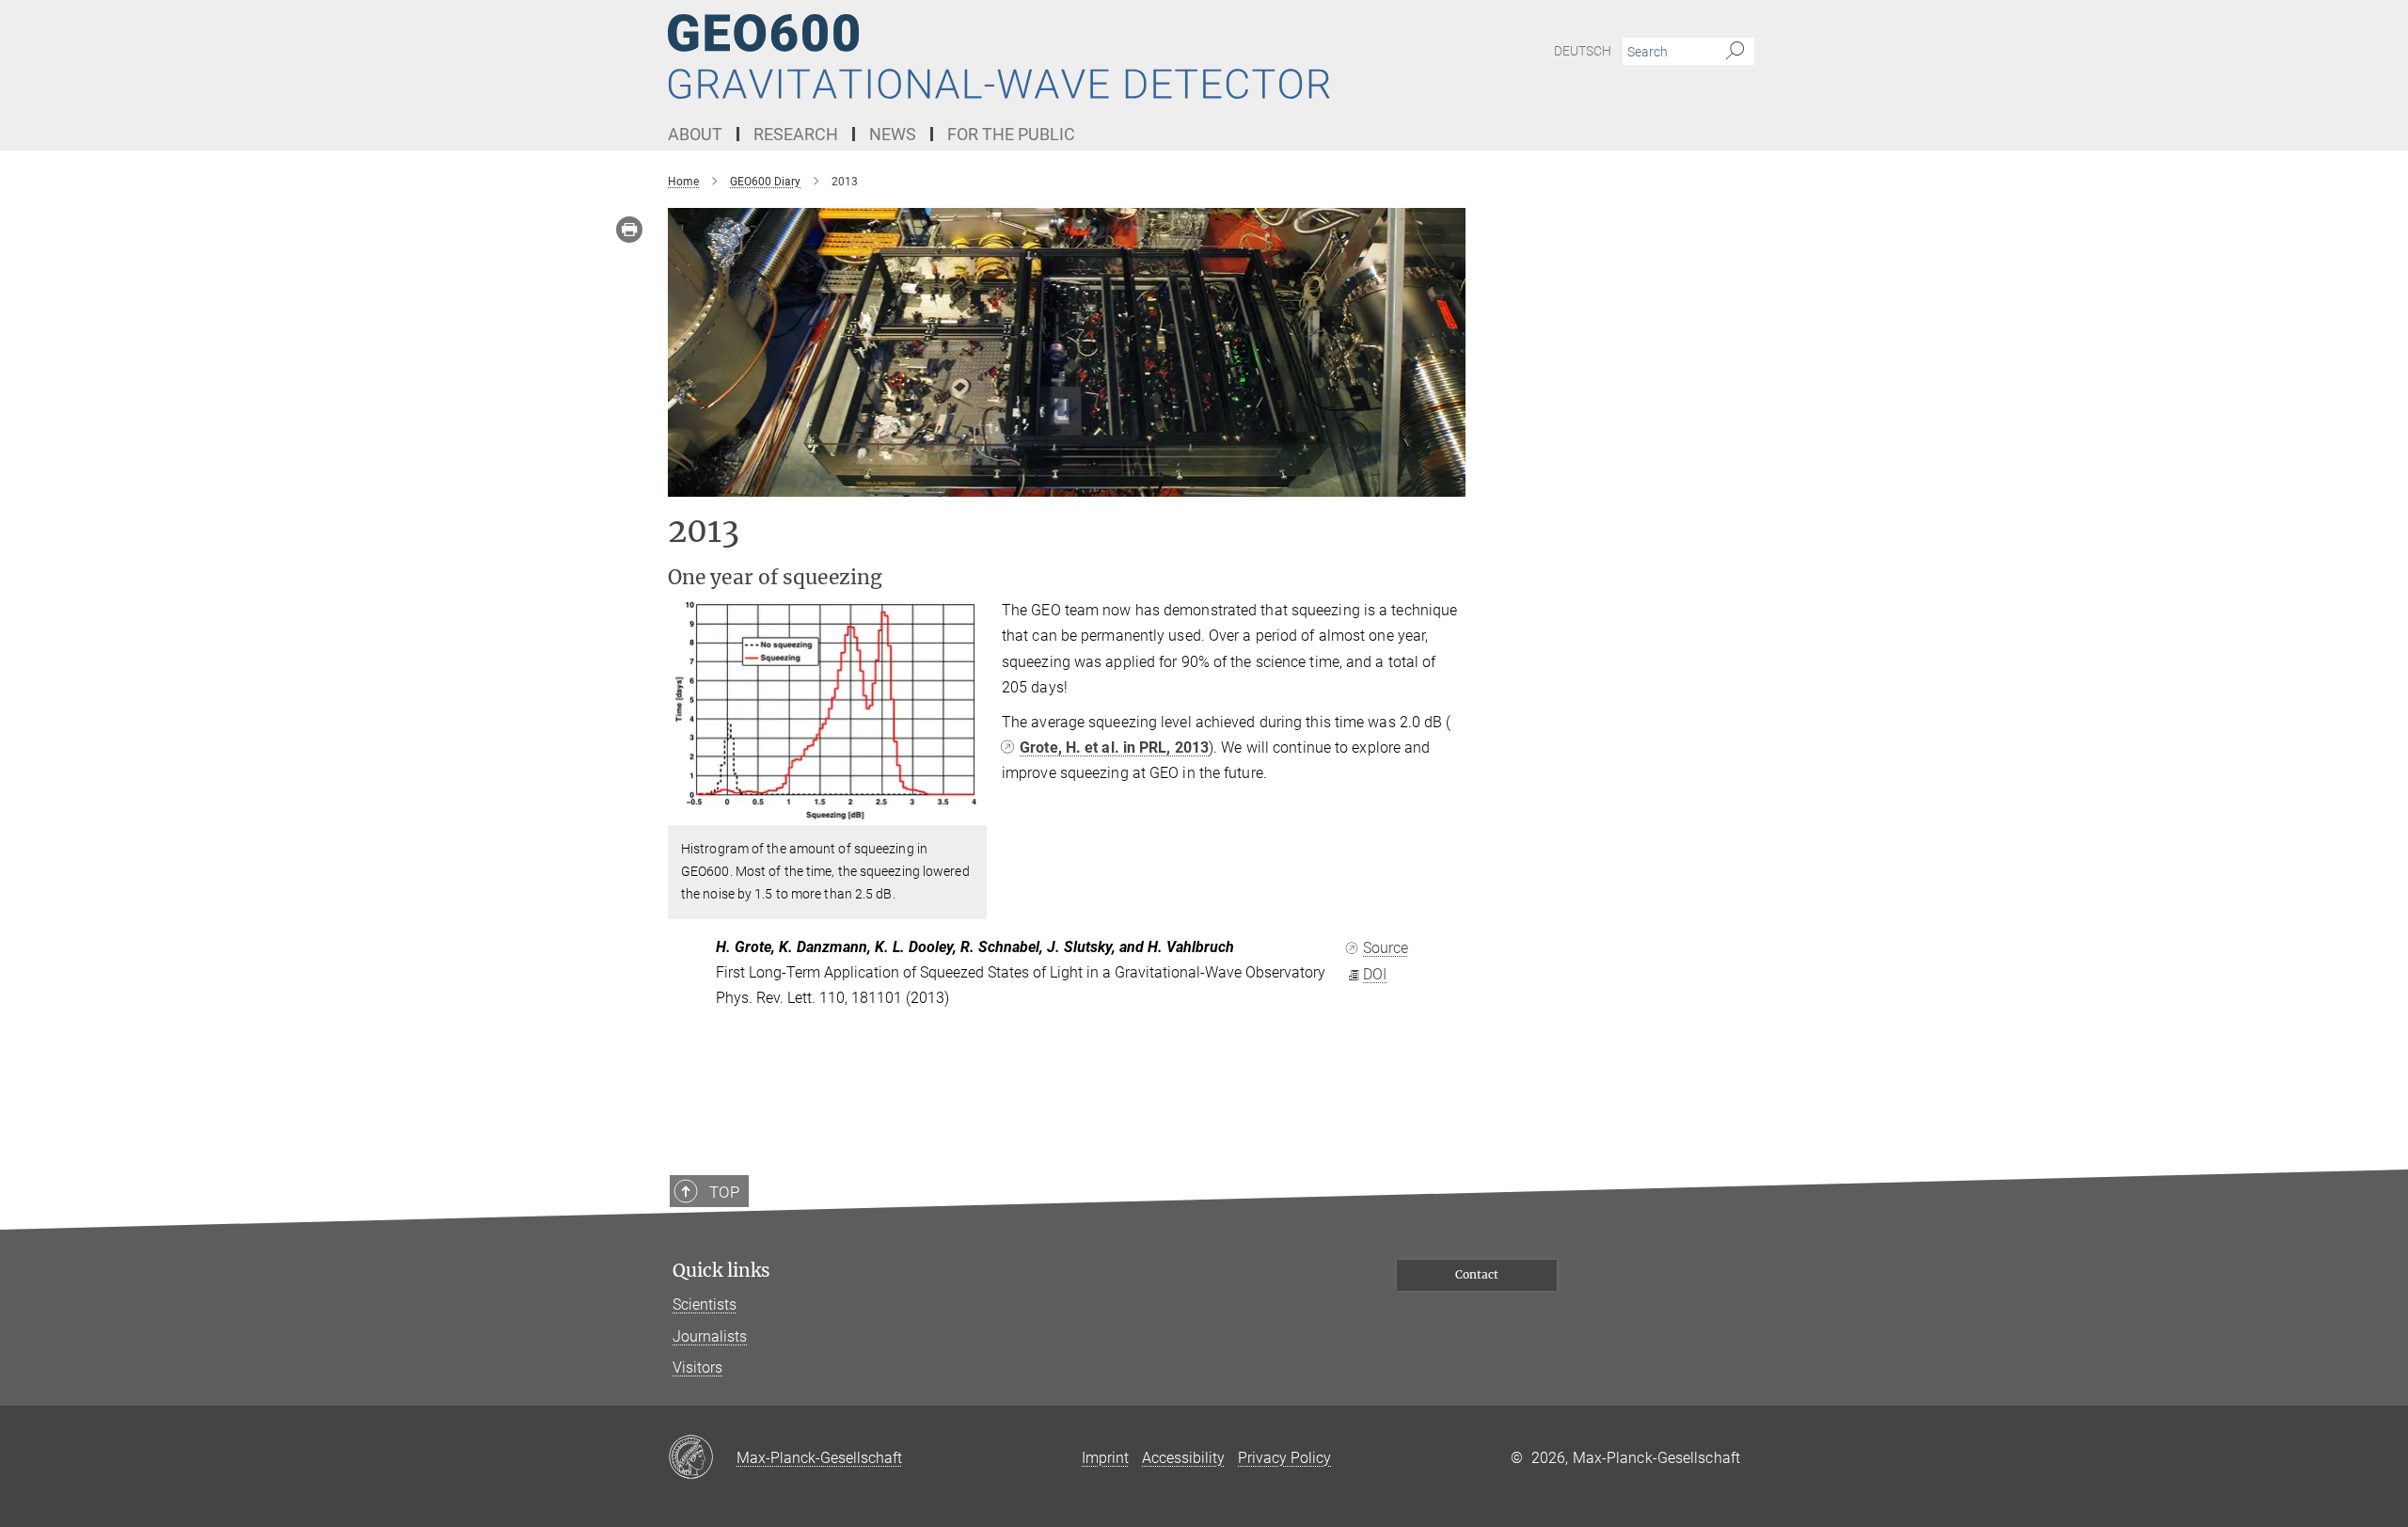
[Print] (629, 230)
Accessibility (1183, 1458)
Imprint (1105, 1458)
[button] (970, 811)
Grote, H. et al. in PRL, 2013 (1114, 748)
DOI (1375, 974)
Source (1386, 948)
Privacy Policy (1284, 1458)
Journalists (710, 1336)
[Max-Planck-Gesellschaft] (702, 1458)
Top (724, 1192)
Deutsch (1583, 51)
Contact (1477, 1274)
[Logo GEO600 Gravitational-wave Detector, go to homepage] (1021, 56)
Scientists (705, 1304)
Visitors (697, 1368)
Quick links (721, 1271)
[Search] (1735, 52)
